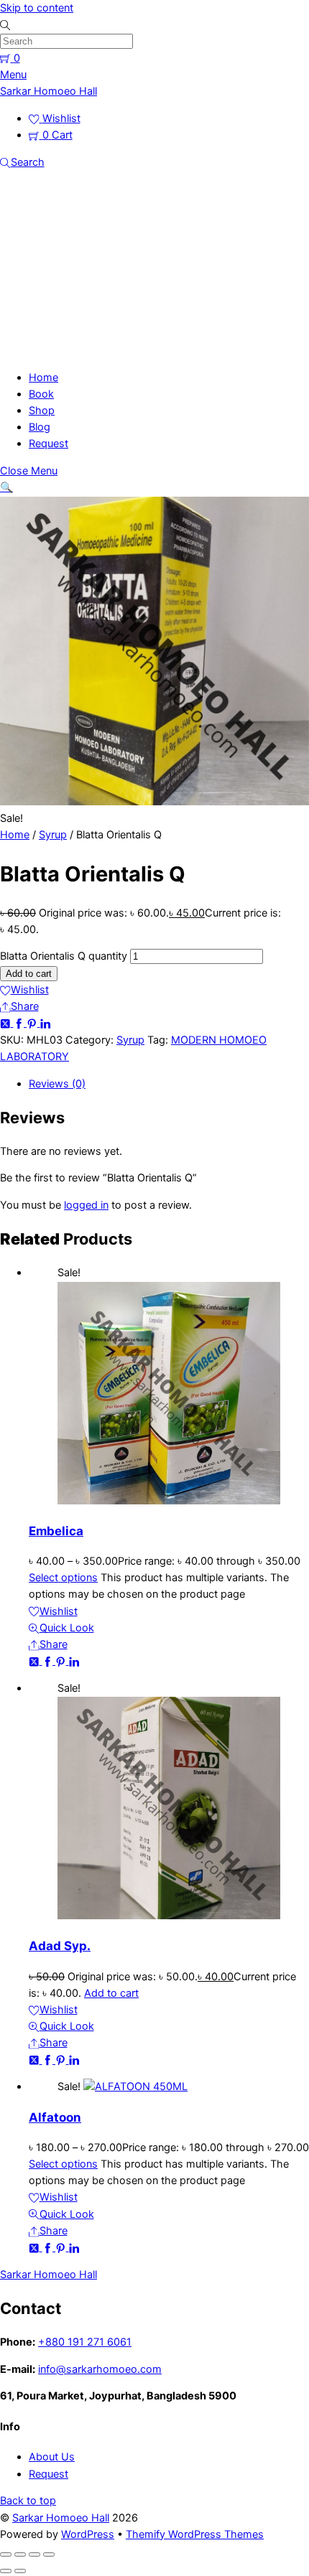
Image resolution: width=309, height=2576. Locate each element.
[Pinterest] (33, 1023)
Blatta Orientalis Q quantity (64, 956)
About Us (52, 2457)
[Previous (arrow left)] (6, 2571)
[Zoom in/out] (6, 2554)
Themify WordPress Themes (195, 2534)
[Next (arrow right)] (20, 2571)
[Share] (34, 2554)
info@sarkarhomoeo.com (100, 2369)
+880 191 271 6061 (85, 2342)
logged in (86, 1205)
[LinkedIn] (46, 1023)
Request (49, 444)
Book (41, 394)
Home (43, 378)
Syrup (53, 835)
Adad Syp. (60, 1946)
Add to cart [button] (111, 1993)
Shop (42, 411)
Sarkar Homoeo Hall (61, 2518)
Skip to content (37, 8)
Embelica (56, 1531)
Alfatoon (55, 2117)
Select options (63, 1578)
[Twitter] (7, 1023)
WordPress (88, 2534)
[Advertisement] (154, 268)
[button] (6, 487)
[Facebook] (20, 1023)
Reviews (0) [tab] (57, 1084)
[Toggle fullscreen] (20, 2554)
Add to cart (29, 974)
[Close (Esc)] (49, 2554)
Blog (40, 427)
